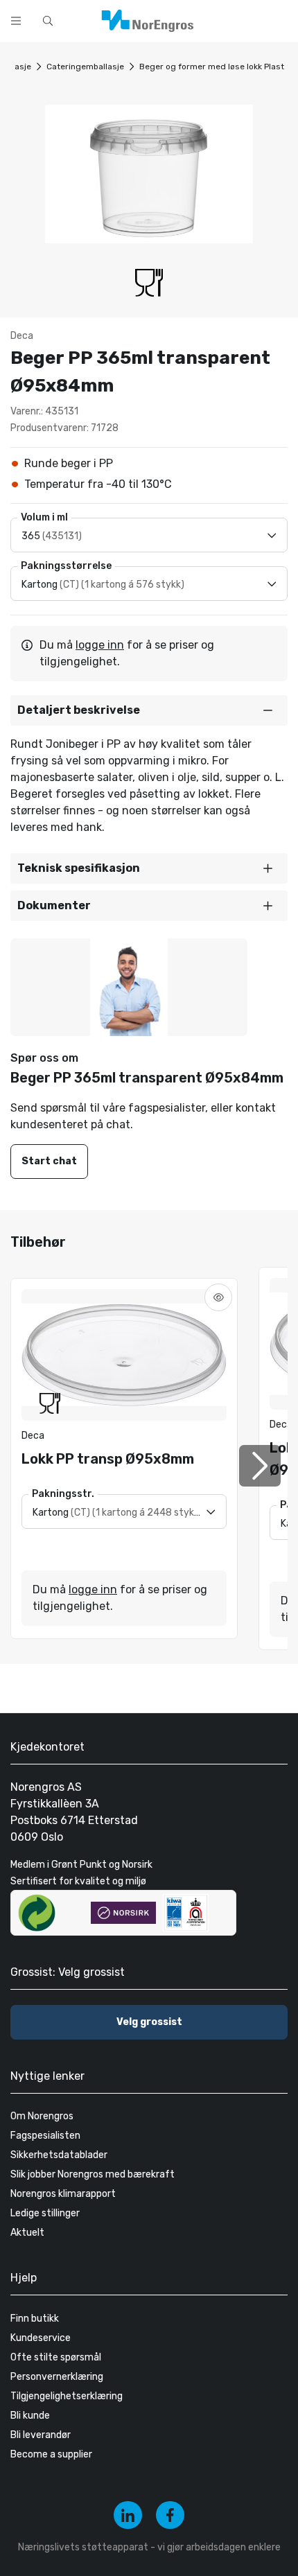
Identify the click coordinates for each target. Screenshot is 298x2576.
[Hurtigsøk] (48, 21)
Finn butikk (35, 2319)
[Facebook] (170, 2515)
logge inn (100, 645)
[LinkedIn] (128, 2515)
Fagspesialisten (45, 2136)
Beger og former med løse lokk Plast (212, 67)
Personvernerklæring (57, 2377)
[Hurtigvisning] (218, 1297)
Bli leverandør (41, 2435)
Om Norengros (42, 2116)
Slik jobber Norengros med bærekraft (93, 2174)
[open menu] (16, 21)
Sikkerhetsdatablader (59, 2155)
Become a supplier (51, 2454)
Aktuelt (27, 2233)
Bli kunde (30, 2416)
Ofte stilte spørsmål (56, 2357)
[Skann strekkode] (280, 19)
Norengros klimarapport (63, 2194)
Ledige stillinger (45, 2213)
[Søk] (244, 19)
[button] (149, 710)
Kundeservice (41, 2338)
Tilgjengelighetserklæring (67, 2396)
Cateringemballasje (85, 67)
